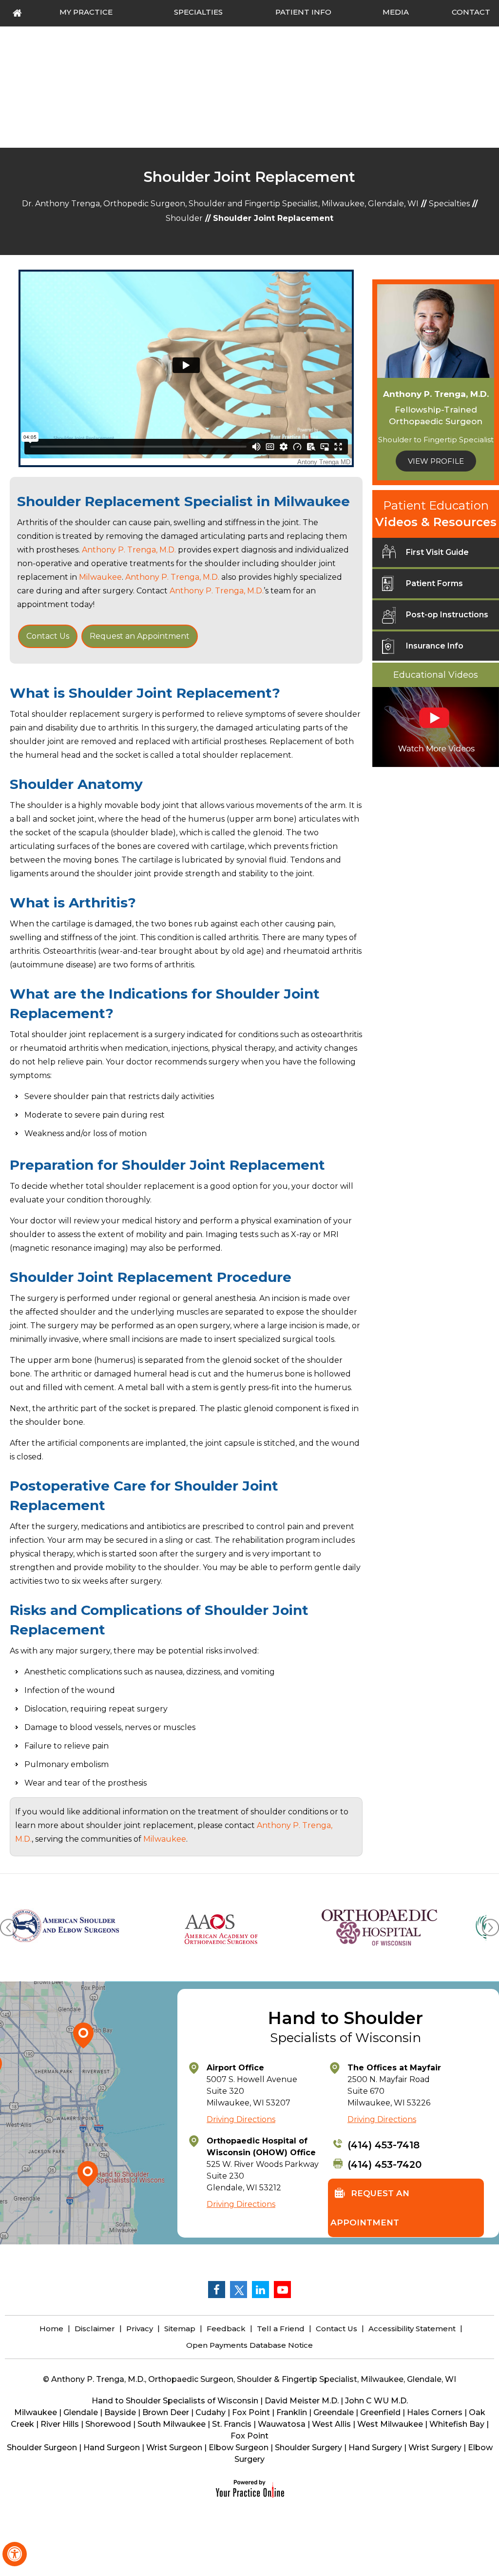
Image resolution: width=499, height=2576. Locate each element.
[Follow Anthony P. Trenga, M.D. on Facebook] (216, 2289)
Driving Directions (241, 2119)
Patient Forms (434, 583)
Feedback (226, 2329)
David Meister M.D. (302, 2401)
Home (51, 2329)
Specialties (449, 204)
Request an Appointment (140, 636)
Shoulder (184, 218)
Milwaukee (312, 501)
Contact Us (48, 636)
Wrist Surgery (435, 2448)
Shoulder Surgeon (42, 2448)
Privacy (140, 2329)
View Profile (436, 461)
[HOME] (18, 13)
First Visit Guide (437, 552)
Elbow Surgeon (239, 2448)
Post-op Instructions (447, 615)
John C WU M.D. (376, 2401)
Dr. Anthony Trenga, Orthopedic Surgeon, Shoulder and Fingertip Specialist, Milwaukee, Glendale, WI (220, 204)
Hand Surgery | (378, 2448)
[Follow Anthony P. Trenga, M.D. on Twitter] (238, 2289)
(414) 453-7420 (384, 2164)
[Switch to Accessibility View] (15, 2554)
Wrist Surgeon (174, 2448)
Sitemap (180, 2329)
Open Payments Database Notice (249, 2345)
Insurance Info (435, 646)
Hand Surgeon (112, 2448)
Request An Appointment (370, 2208)
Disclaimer (95, 2329)
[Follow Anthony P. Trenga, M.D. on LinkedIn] (260, 2289)
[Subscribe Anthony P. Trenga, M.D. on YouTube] (282, 2289)
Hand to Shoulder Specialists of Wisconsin (175, 2401)
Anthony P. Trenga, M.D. (129, 550)
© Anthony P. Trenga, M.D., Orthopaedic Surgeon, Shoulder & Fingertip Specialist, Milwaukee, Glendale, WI (249, 2379)
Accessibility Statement (412, 2329)
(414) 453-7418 (384, 2145)
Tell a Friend (281, 2329)
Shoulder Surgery (308, 2448)
